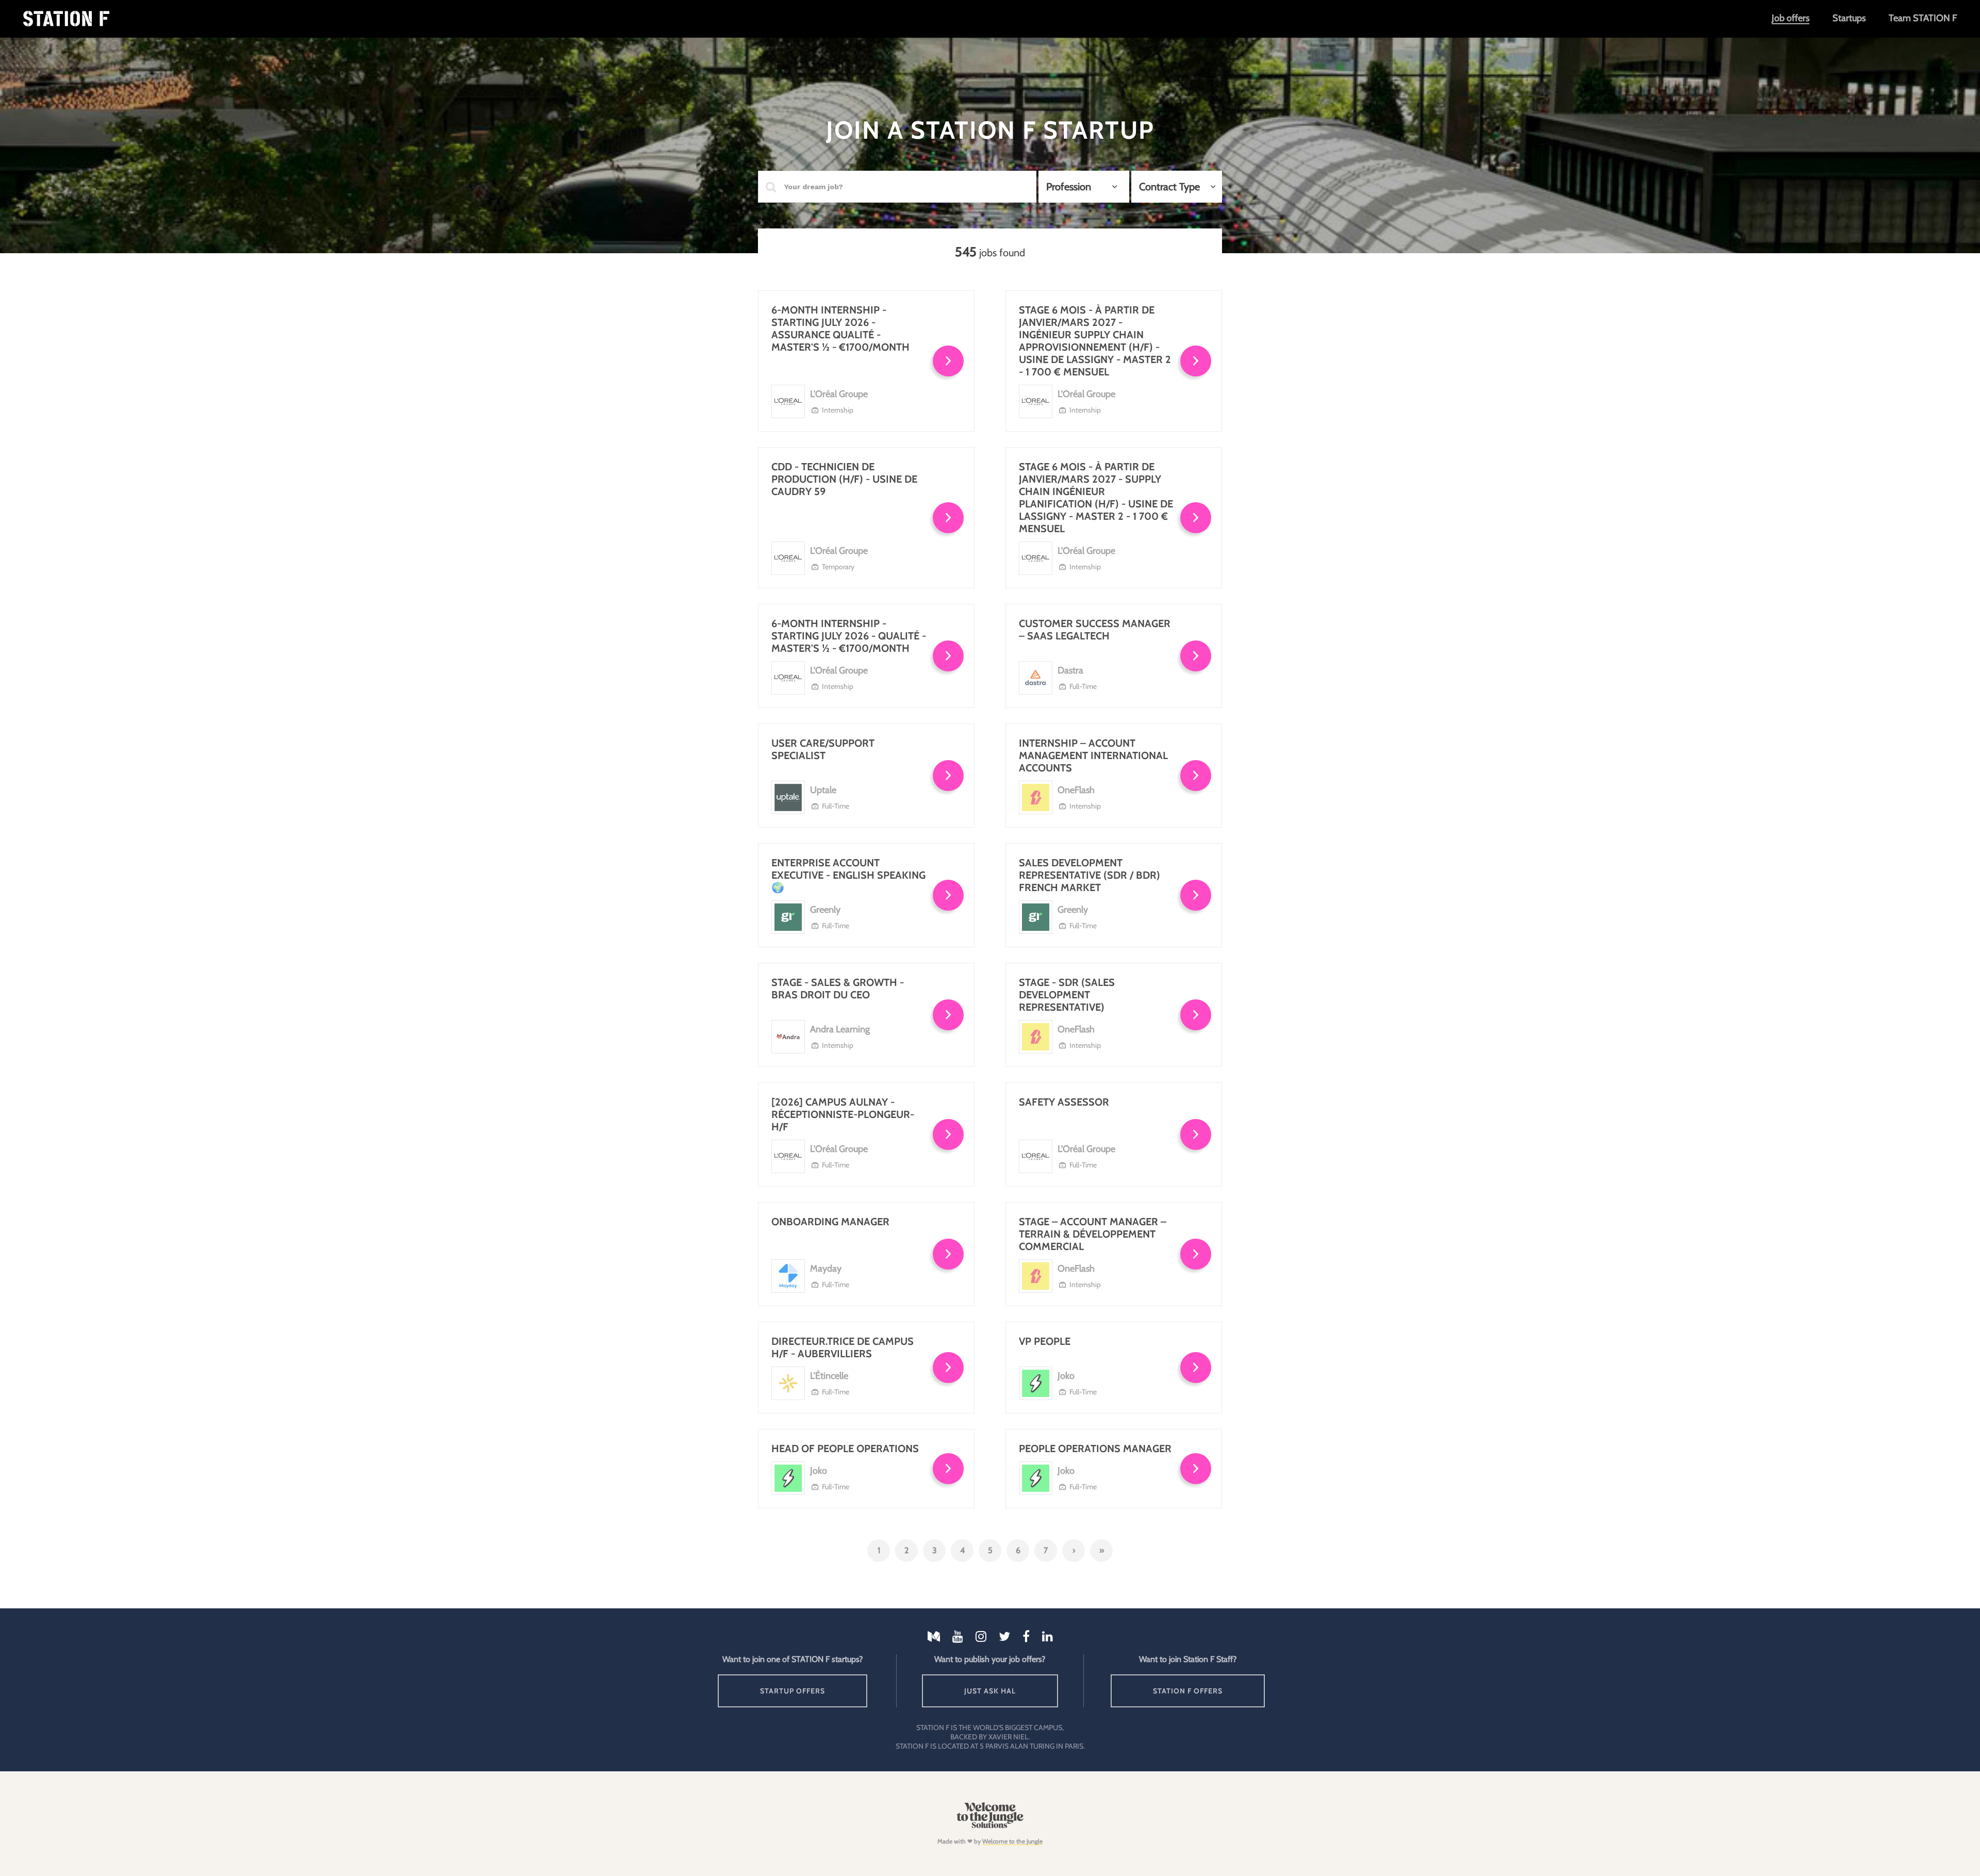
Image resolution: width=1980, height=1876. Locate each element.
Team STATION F (1923, 18)
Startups (1849, 18)
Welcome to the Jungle (1012, 1841)
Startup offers (793, 1691)
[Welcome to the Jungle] (990, 1826)
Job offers (1791, 18)
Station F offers (1188, 1691)
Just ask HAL (990, 1691)
